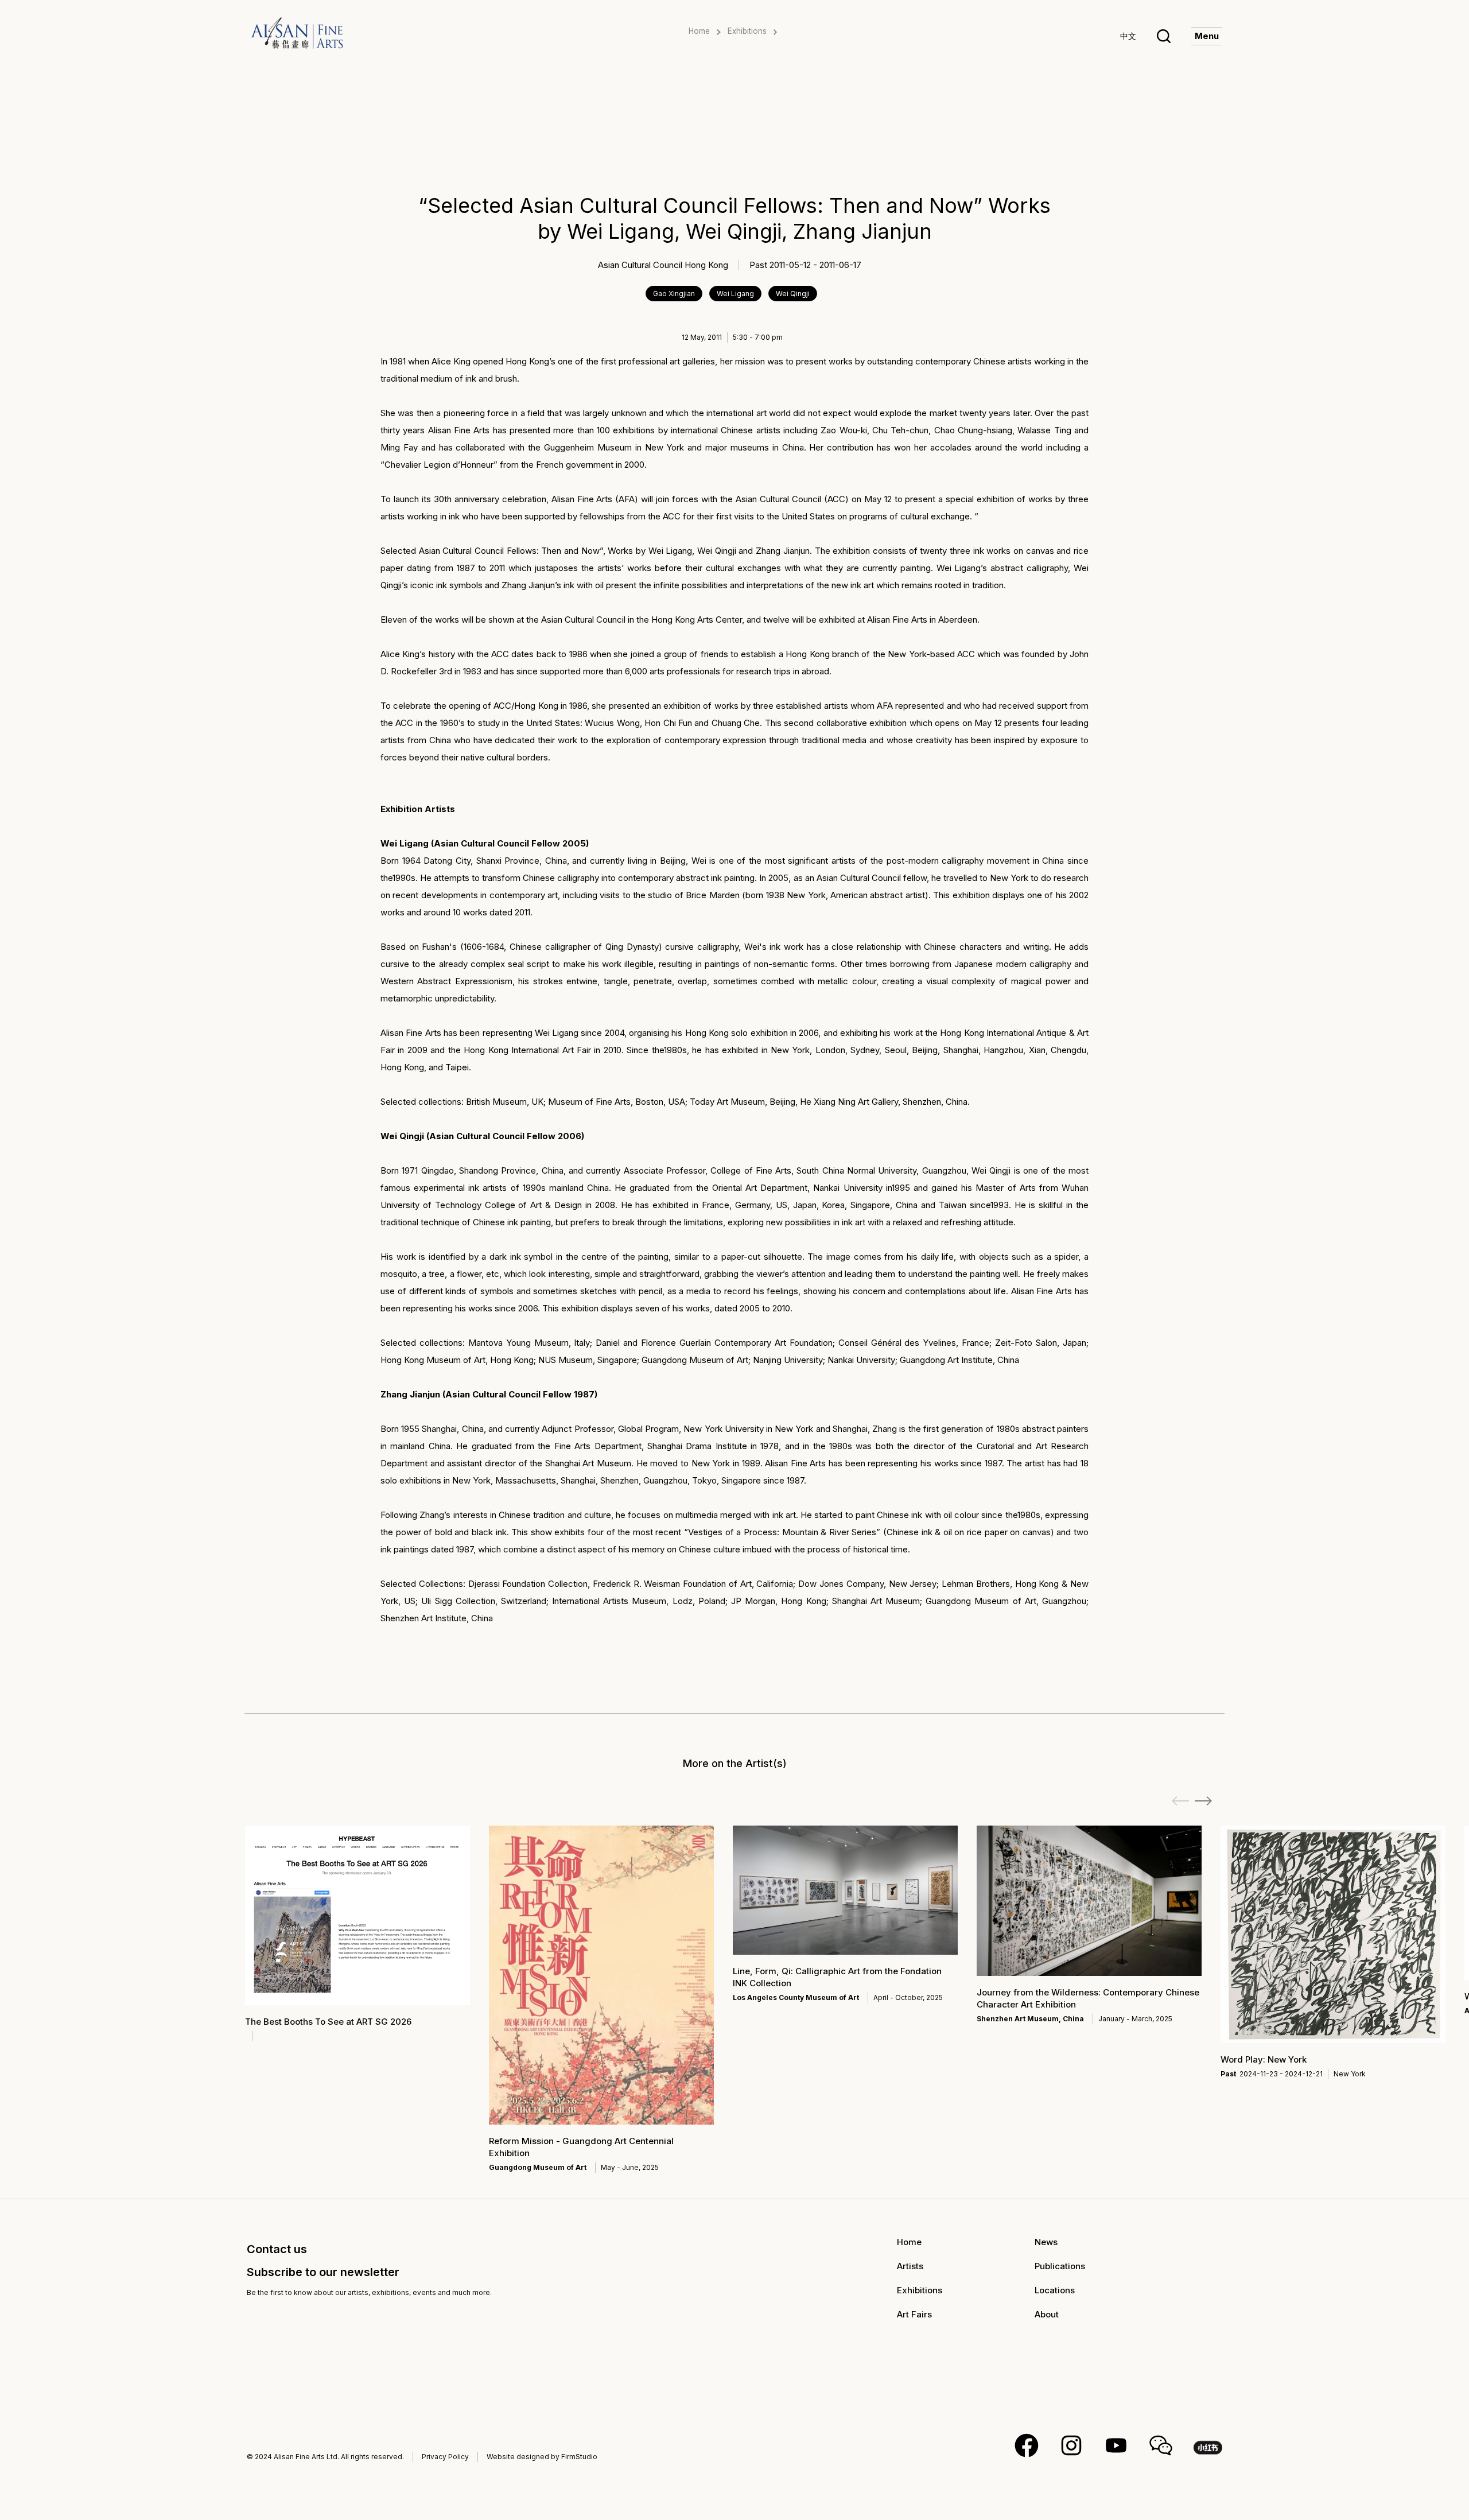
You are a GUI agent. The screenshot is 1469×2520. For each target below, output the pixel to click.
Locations (1055, 2290)
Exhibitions (747, 31)
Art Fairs (914, 2314)
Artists (910, 2266)
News (1046, 2242)
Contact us (277, 2249)
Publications (1060, 2266)
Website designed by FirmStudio (542, 2457)
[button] (1203, 1801)
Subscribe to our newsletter (323, 2272)
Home (699, 31)
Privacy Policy (445, 2457)
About (1047, 2314)
